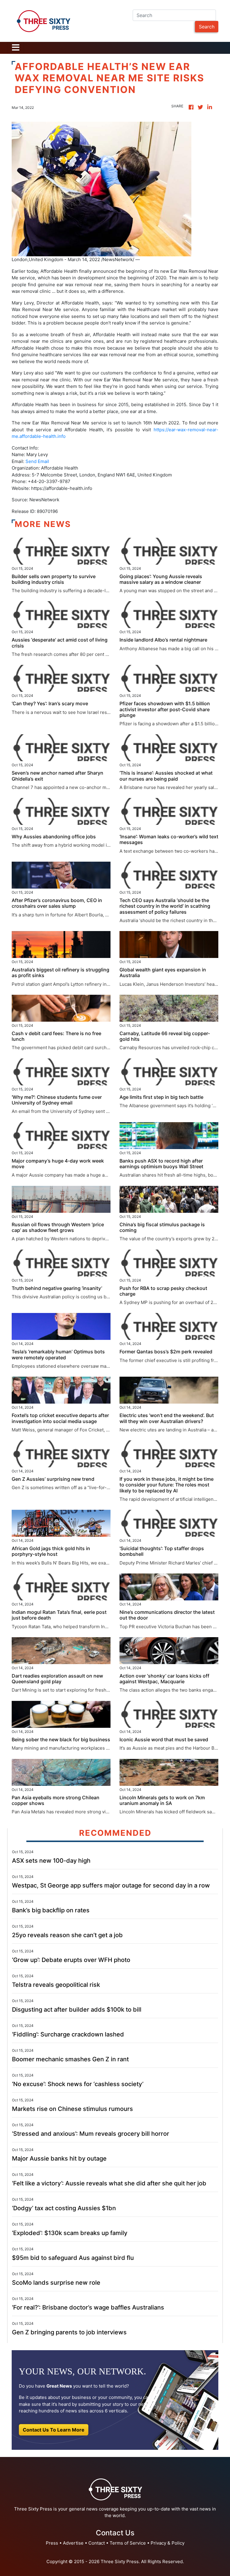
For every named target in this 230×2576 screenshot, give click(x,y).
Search (207, 27)
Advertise (73, 2543)
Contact (97, 2543)
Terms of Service (128, 2543)
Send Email (37, 461)
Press (52, 2543)
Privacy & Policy (168, 2543)
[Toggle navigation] (16, 48)
